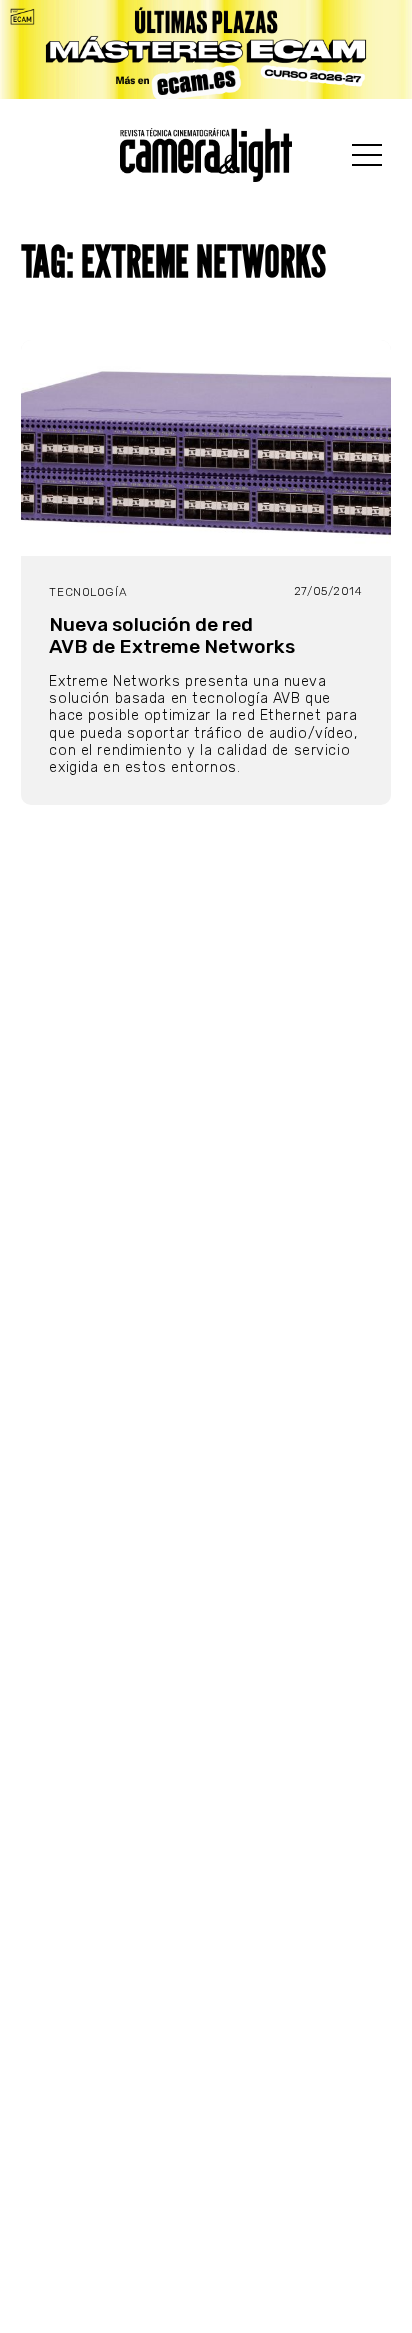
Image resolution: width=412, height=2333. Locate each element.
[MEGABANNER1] (206, 49)
